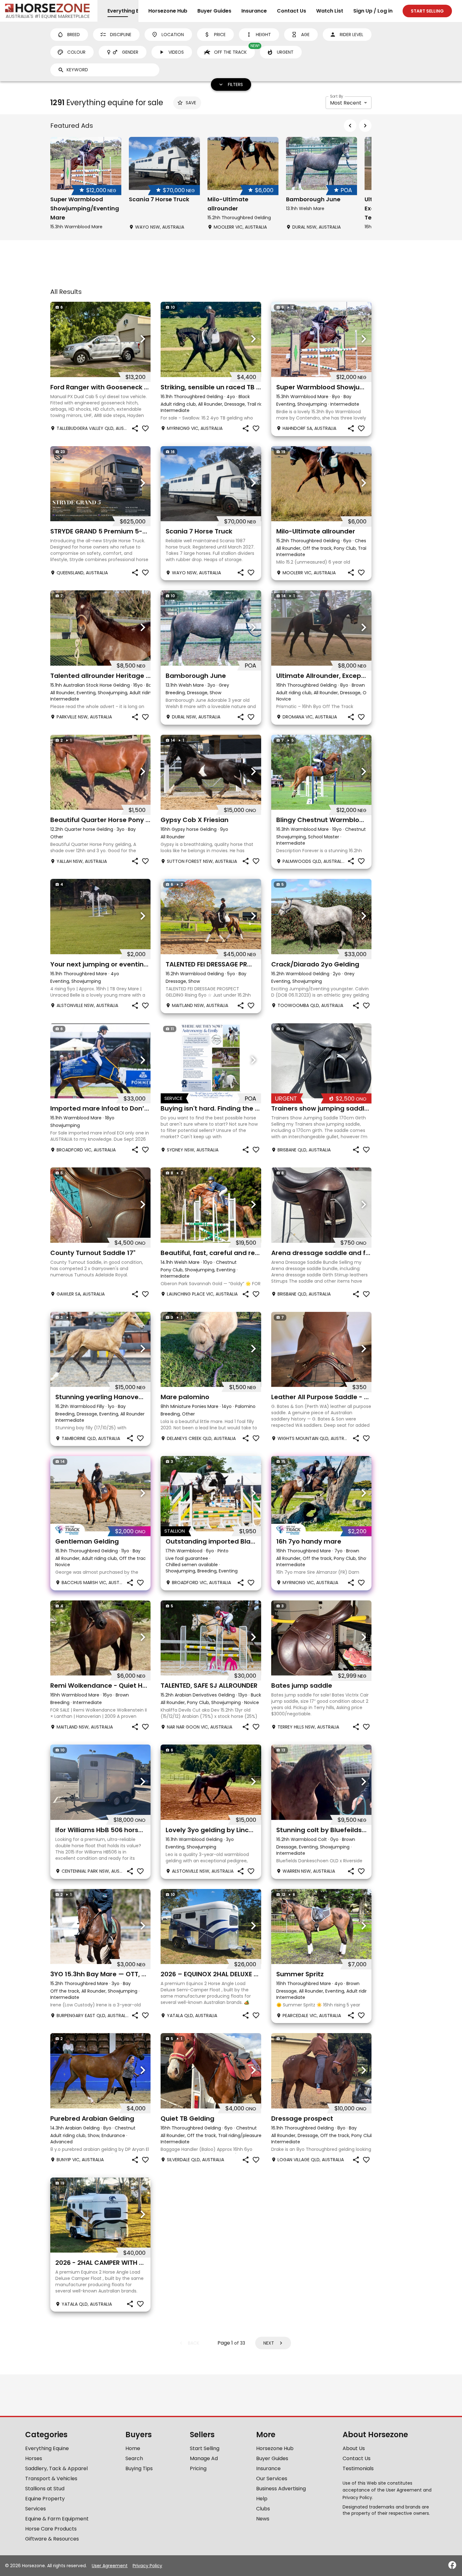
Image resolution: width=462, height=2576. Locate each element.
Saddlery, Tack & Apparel (56, 2468)
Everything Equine (47, 2448)
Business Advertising (281, 2489)
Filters (235, 84)
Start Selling (205, 2448)
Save (191, 103)
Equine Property (45, 2499)
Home (133, 2448)
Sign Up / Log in (373, 11)
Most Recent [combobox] (346, 103)
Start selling (427, 11)
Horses (34, 2458)
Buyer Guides (214, 11)
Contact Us (291, 11)
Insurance (254, 11)
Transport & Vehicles (51, 2479)
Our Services (272, 2479)
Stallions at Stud (45, 2489)
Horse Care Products (51, 2529)
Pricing (198, 2468)
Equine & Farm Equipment (57, 2519)
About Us (354, 2448)
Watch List (330, 11)
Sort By (337, 96)
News (263, 2519)
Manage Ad (204, 2458)
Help (262, 2499)
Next (269, 2343)
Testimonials (358, 2468)
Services (36, 2509)
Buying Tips (139, 2468)
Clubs (263, 2509)
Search (134, 2458)
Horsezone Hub (168, 11)
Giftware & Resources (52, 2539)
